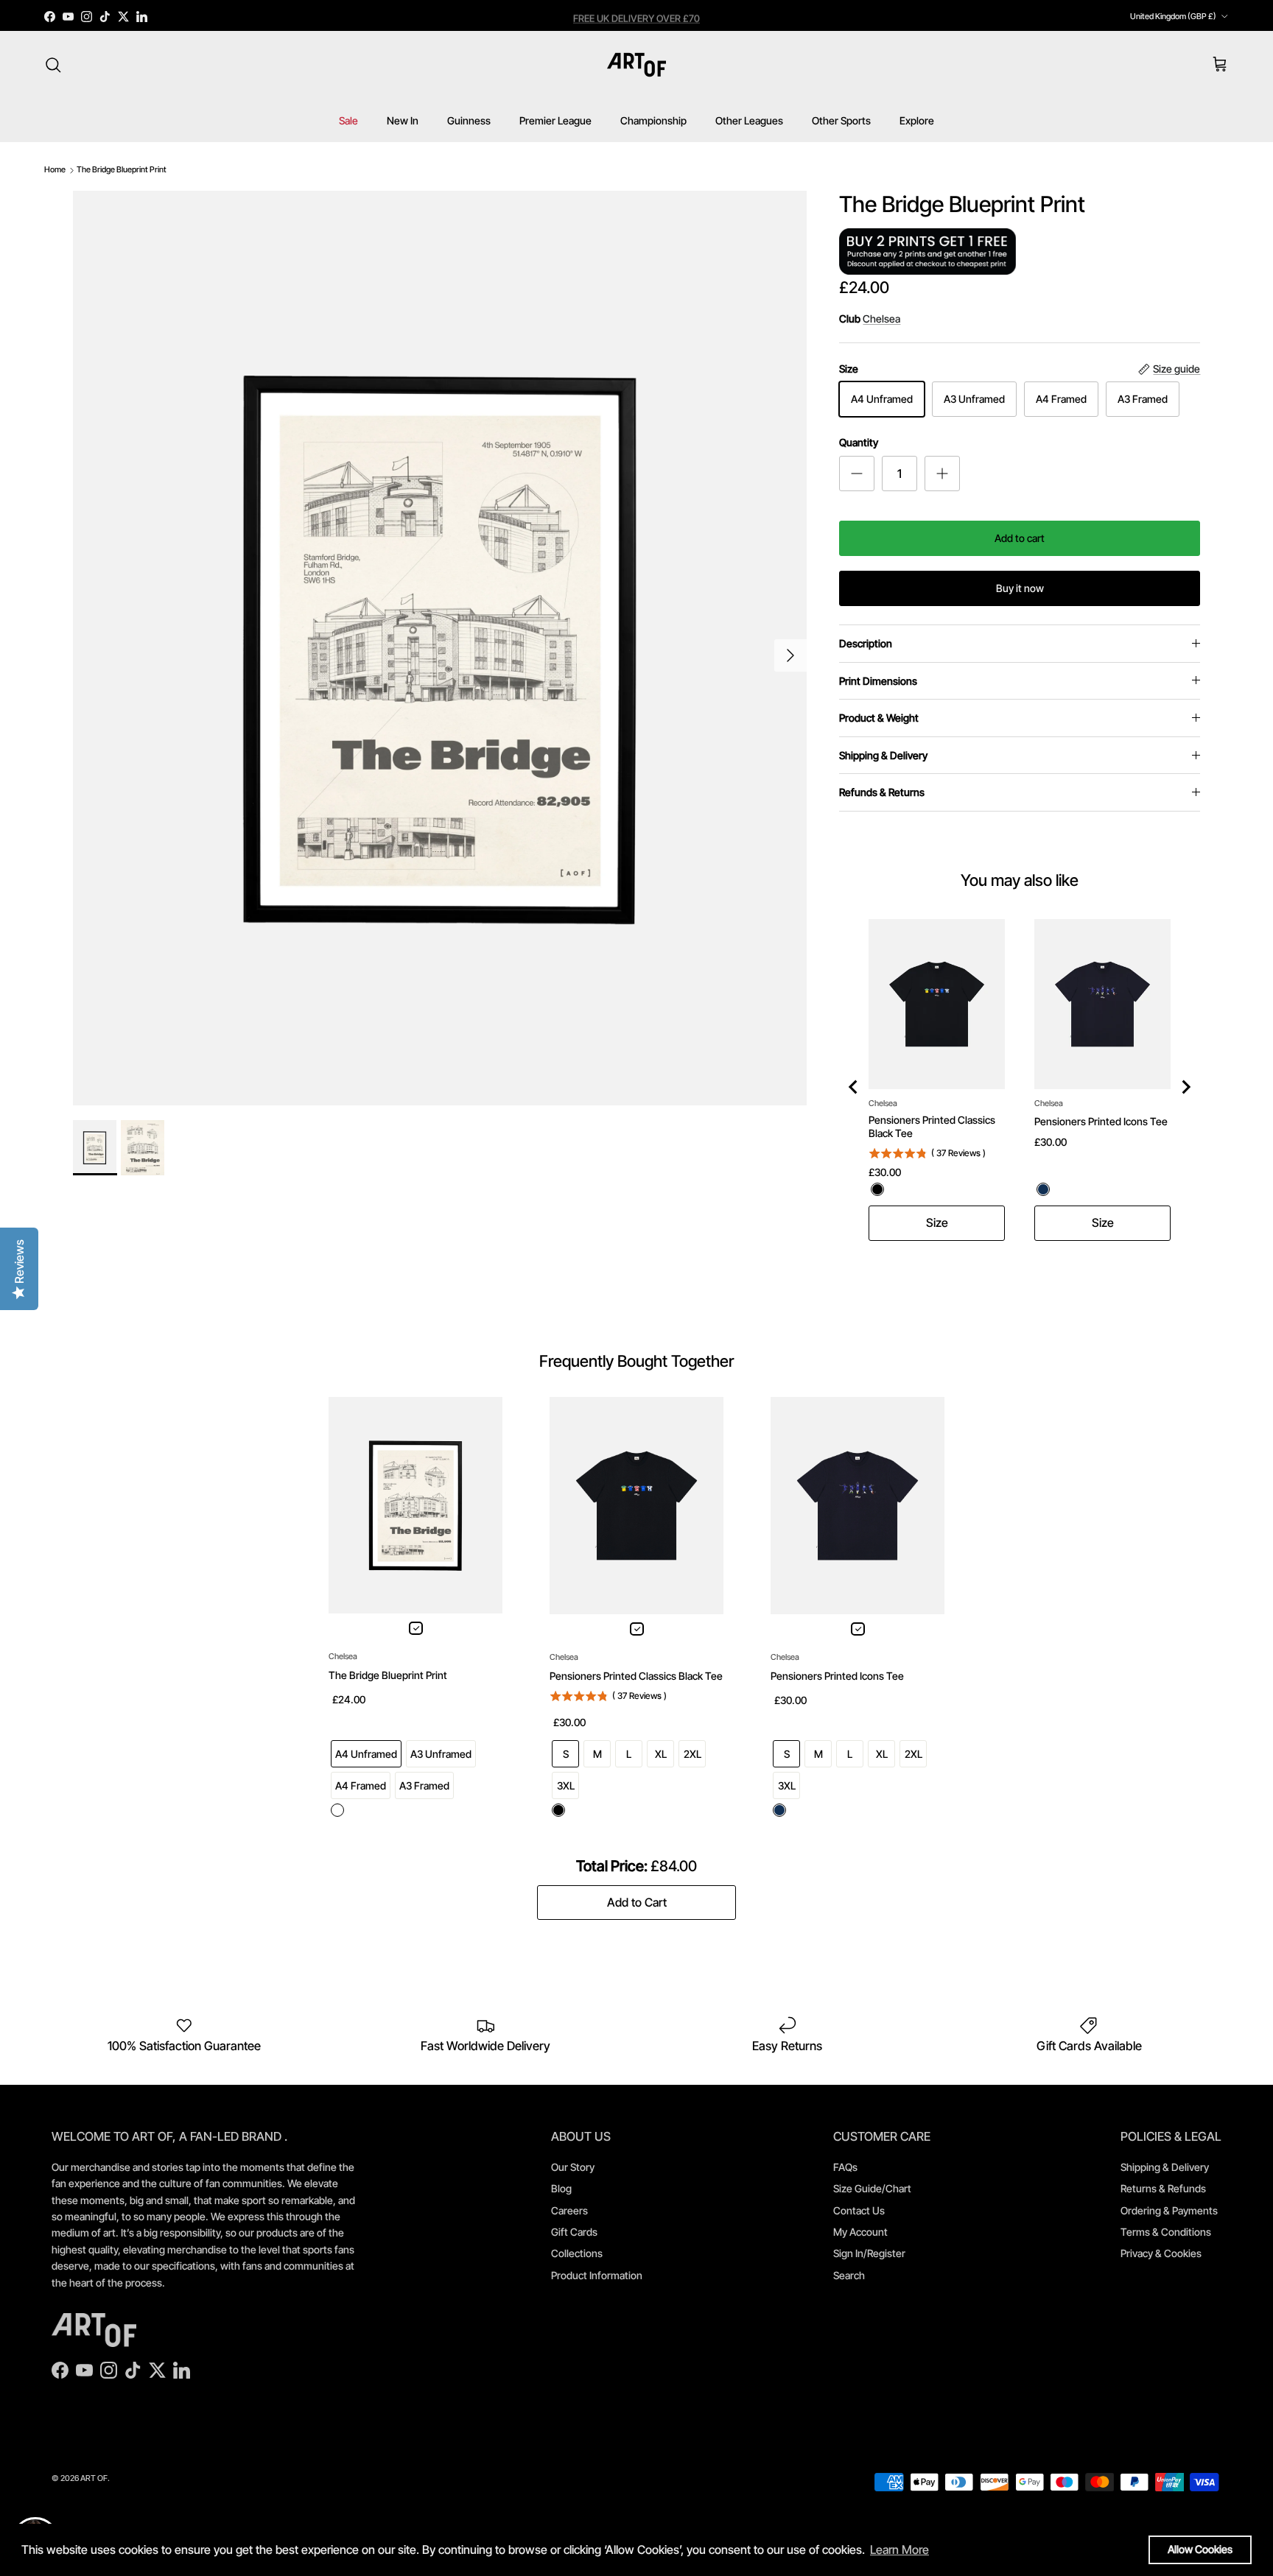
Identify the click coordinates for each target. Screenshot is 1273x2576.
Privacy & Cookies (1161, 2253)
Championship (653, 120)
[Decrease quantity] (857, 474)
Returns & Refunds (1163, 2188)
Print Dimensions (878, 681)
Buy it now (1020, 588)
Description (866, 643)
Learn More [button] (899, 2549)
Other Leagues (749, 120)
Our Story (573, 2167)
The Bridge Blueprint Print (122, 169)
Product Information (597, 2275)
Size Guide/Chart (872, 2188)
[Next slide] (1185, 1087)
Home (55, 169)
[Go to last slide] (854, 1087)
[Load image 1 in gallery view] (440, 648)
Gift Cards (574, 2232)
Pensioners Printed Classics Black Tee (932, 1126)
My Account (860, 2232)
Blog (561, 2188)
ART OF (94, 2478)
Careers (569, 2210)
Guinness (469, 120)
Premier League (555, 120)
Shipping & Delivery (883, 755)
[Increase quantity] (942, 474)
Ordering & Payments (1169, 2210)
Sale (348, 120)
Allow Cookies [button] (1200, 2549)
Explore (917, 120)
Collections (577, 2253)
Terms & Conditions (1166, 2232)
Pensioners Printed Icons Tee (1101, 1121)
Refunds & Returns (882, 792)
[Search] (53, 65)
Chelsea (881, 319)
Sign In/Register (869, 2253)
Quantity (859, 442)
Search (849, 2275)
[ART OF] (636, 65)
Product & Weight (879, 718)
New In (403, 120)
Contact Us (859, 2210)
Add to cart (1020, 538)
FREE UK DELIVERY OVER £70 (636, 16)
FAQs (845, 2167)
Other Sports (841, 120)
